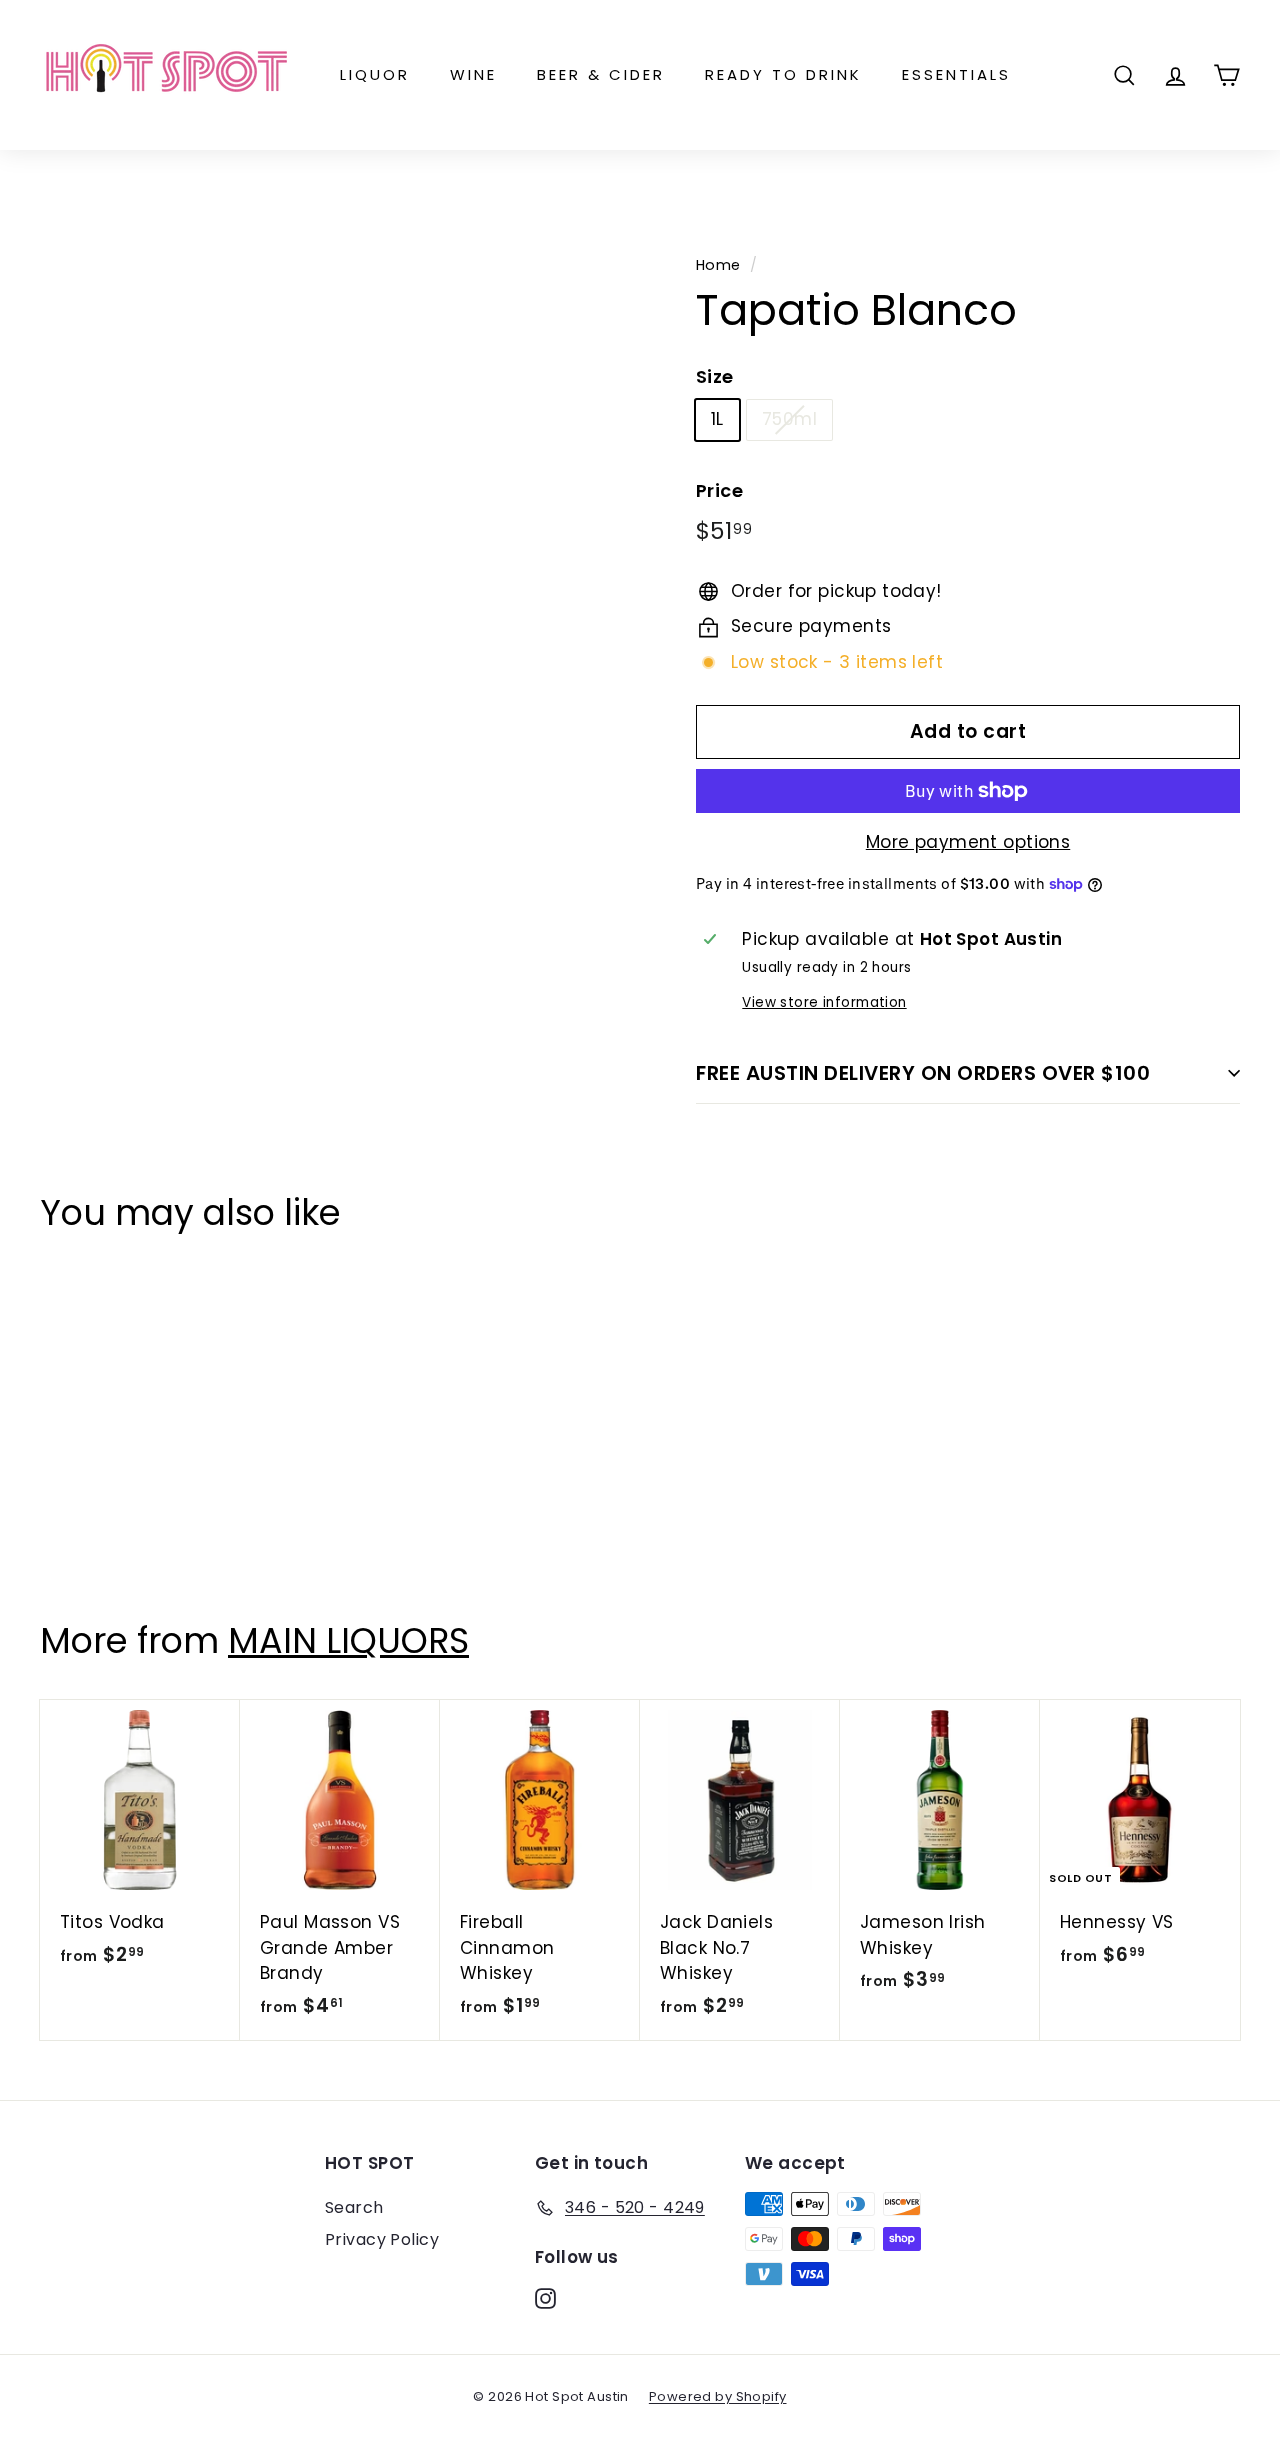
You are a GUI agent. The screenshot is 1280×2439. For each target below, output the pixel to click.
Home (718, 265)
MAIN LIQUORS (348, 1640)
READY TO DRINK (783, 74)
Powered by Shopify (718, 2396)
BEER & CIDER (601, 74)
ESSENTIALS (956, 74)
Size (715, 376)
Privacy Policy (382, 2239)
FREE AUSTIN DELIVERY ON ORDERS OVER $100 (923, 1073)
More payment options (968, 842)
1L (717, 419)
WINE (473, 74)
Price (719, 490)
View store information (824, 1002)
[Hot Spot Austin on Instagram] (545, 2297)
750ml (789, 419)
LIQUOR (375, 74)
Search (354, 2207)
